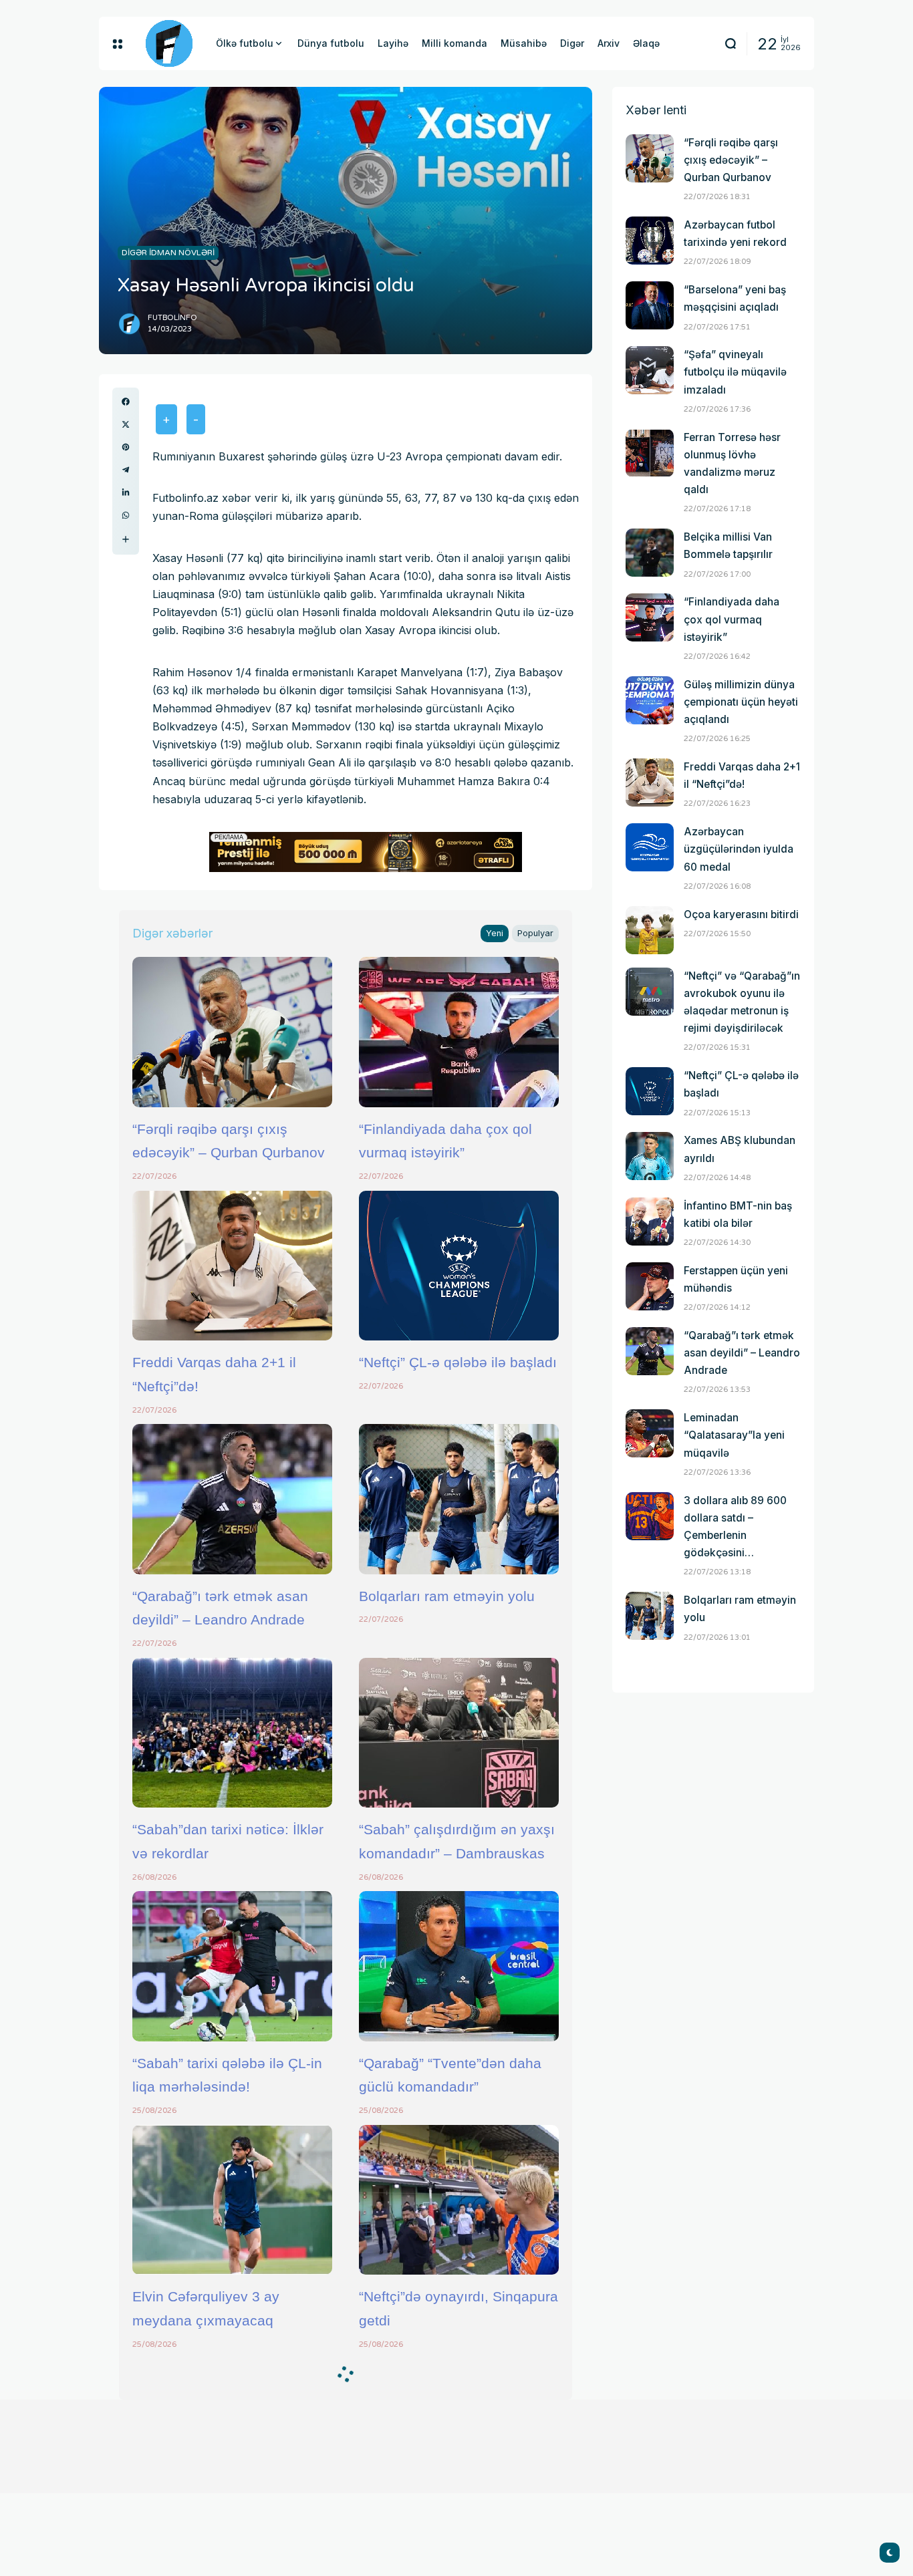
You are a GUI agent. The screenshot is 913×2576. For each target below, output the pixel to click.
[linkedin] (126, 492)
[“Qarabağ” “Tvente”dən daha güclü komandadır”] (459, 1966)
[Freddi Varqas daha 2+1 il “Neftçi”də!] (232, 1266)
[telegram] (126, 470)
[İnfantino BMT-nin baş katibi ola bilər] (650, 1222)
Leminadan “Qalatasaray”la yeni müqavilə (734, 1435)
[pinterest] (126, 447)
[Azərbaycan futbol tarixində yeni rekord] (650, 241)
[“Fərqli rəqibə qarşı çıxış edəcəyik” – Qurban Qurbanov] (232, 1032)
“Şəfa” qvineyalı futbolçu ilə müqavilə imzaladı (735, 372)
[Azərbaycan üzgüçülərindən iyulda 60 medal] (650, 847)
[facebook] (126, 402)
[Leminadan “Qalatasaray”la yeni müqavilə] (650, 1433)
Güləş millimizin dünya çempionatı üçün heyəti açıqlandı (741, 702)
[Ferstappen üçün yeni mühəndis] (650, 1286)
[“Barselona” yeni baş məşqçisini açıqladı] (650, 305)
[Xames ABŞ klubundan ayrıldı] (650, 1156)
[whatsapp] (126, 515)
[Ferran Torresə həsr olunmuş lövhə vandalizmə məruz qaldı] (650, 453)
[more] (126, 539)
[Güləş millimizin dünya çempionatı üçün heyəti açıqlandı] (650, 700)
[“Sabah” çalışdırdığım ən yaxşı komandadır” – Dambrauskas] (459, 1733)
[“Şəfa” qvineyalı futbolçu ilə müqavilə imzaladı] (650, 370)
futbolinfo (172, 318)
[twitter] (126, 424)
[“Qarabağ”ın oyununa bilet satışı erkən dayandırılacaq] (232, 2433)
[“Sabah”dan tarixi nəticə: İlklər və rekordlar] (232, 1733)
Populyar (535, 933)
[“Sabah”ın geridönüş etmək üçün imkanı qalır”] (459, 2433)
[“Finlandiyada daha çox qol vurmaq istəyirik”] (459, 1032)
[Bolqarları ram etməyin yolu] (459, 1499)
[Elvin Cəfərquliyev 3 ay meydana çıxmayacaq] (232, 2200)
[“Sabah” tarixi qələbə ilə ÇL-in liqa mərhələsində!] (232, 1966)
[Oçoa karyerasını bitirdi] (650, 930)
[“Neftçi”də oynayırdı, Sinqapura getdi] (459, 2200)
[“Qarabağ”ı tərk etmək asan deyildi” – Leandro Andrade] (232, 1499)
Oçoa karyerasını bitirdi (741, 914)
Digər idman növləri (168, 253)
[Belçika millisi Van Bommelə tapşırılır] (650, 553)
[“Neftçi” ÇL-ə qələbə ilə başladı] (459, 1266)
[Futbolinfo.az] (169, 43)
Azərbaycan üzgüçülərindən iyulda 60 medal (739, 849)
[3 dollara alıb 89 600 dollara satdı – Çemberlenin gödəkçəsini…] (650, 1516)
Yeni (495, 933)
